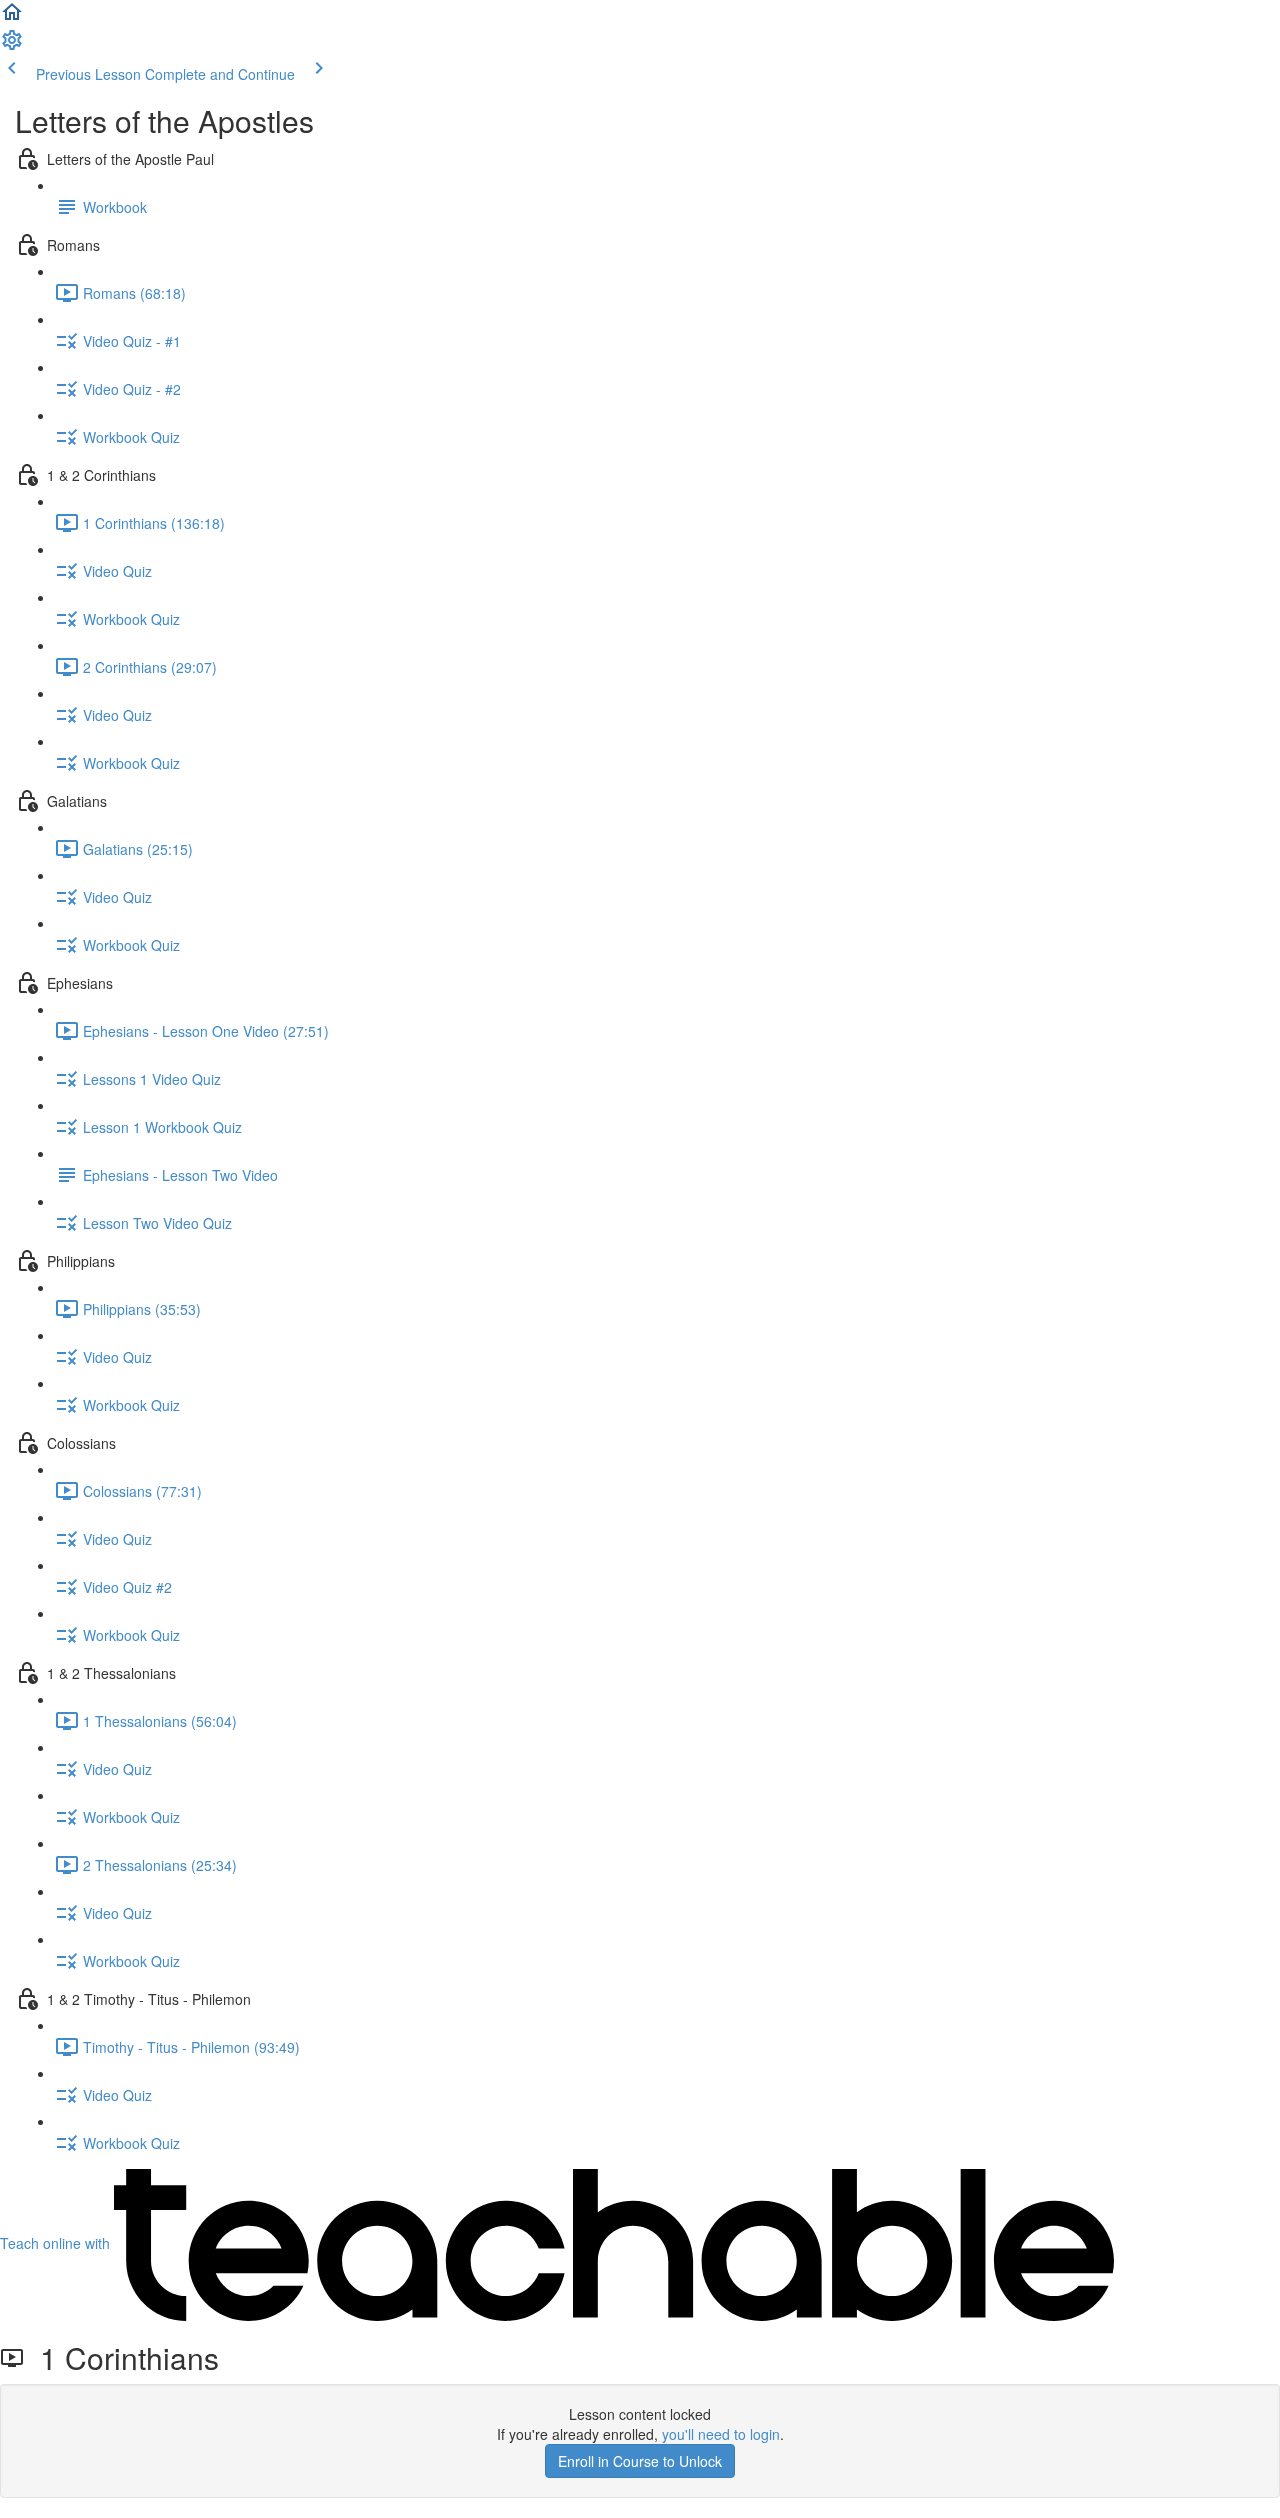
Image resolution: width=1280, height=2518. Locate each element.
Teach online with (57, 2243)
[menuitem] (12, 46)
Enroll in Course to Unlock (640, 2461)
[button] (12, 18)
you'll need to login (721, 2434)
